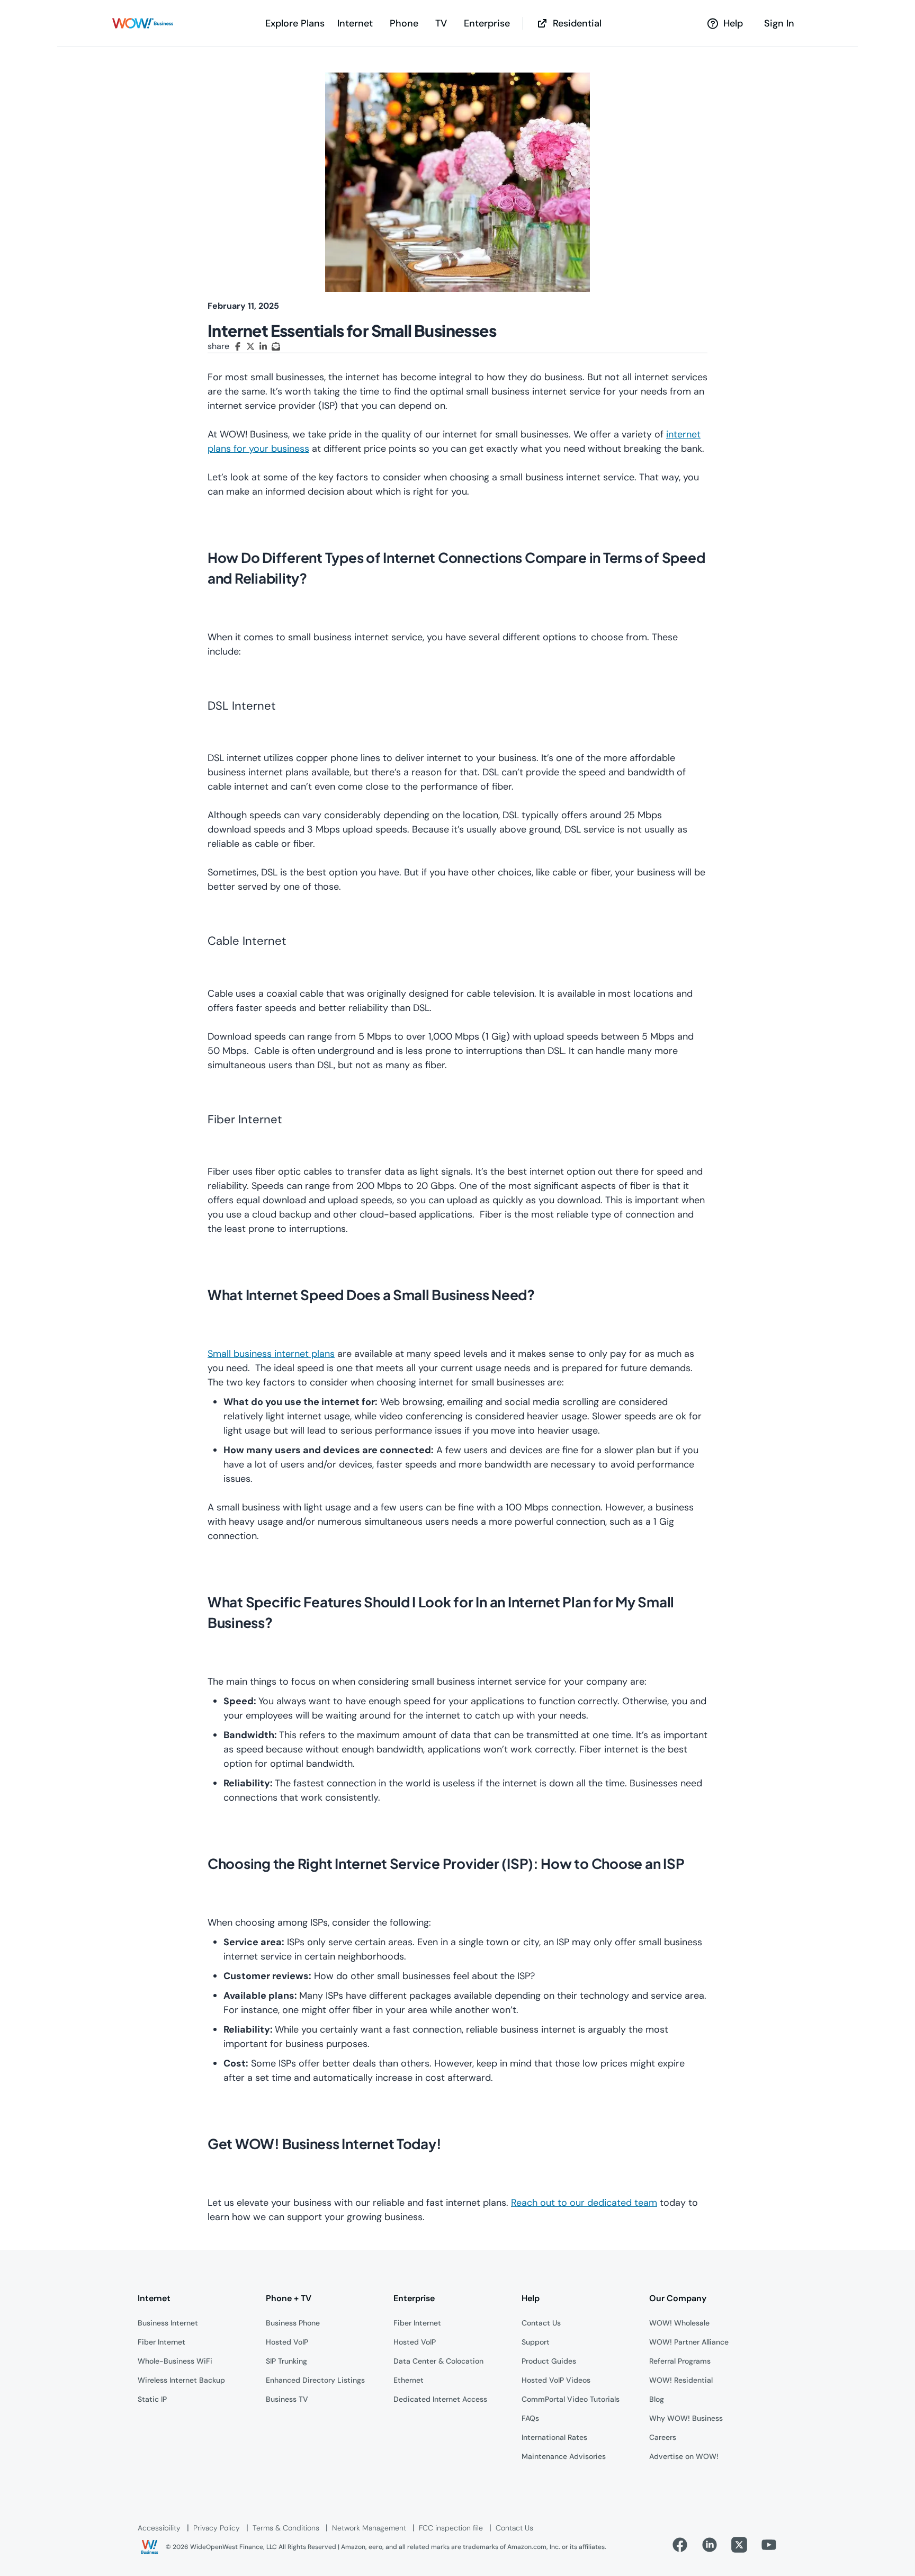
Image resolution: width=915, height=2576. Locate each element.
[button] (143, 23)
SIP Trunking (286, 2361)
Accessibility (159, 2528)
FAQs (530, 2418)
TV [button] (441, 23)
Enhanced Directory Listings (315, 2380)
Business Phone (293, 2323)
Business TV (287, 2399)
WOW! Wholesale (679, 2323)
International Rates (554, 2437)
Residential (577, 23)
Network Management (369, 2528)
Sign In (779, 23)
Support (536, 2342)
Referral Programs (680, 2361)
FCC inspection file (451, 2528)
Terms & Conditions (286, 2528)
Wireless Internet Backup (181, 2380)
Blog (657, 2399)
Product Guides (549, 2361)
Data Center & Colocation (438, 2361)
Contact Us (541, 2323)
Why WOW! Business (686, 2418)
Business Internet (168, 2323)
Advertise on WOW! (684, 2456)
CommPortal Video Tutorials (571, 2399)
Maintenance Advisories (564, 2456)
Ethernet (409, 2380)
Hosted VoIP (287, 2342)
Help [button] (733, 23)
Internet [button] (355, 23)
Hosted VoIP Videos (556, 2380)
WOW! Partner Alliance (689, 2342)
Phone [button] (404, 23)
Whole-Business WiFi (175, 2361)
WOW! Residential (681, 2380)
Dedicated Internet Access (440, 2399)
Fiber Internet (162, 2342)
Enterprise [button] (487, 23)
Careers (663, 2437)
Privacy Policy (217, 2528)
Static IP (152, 2399)
